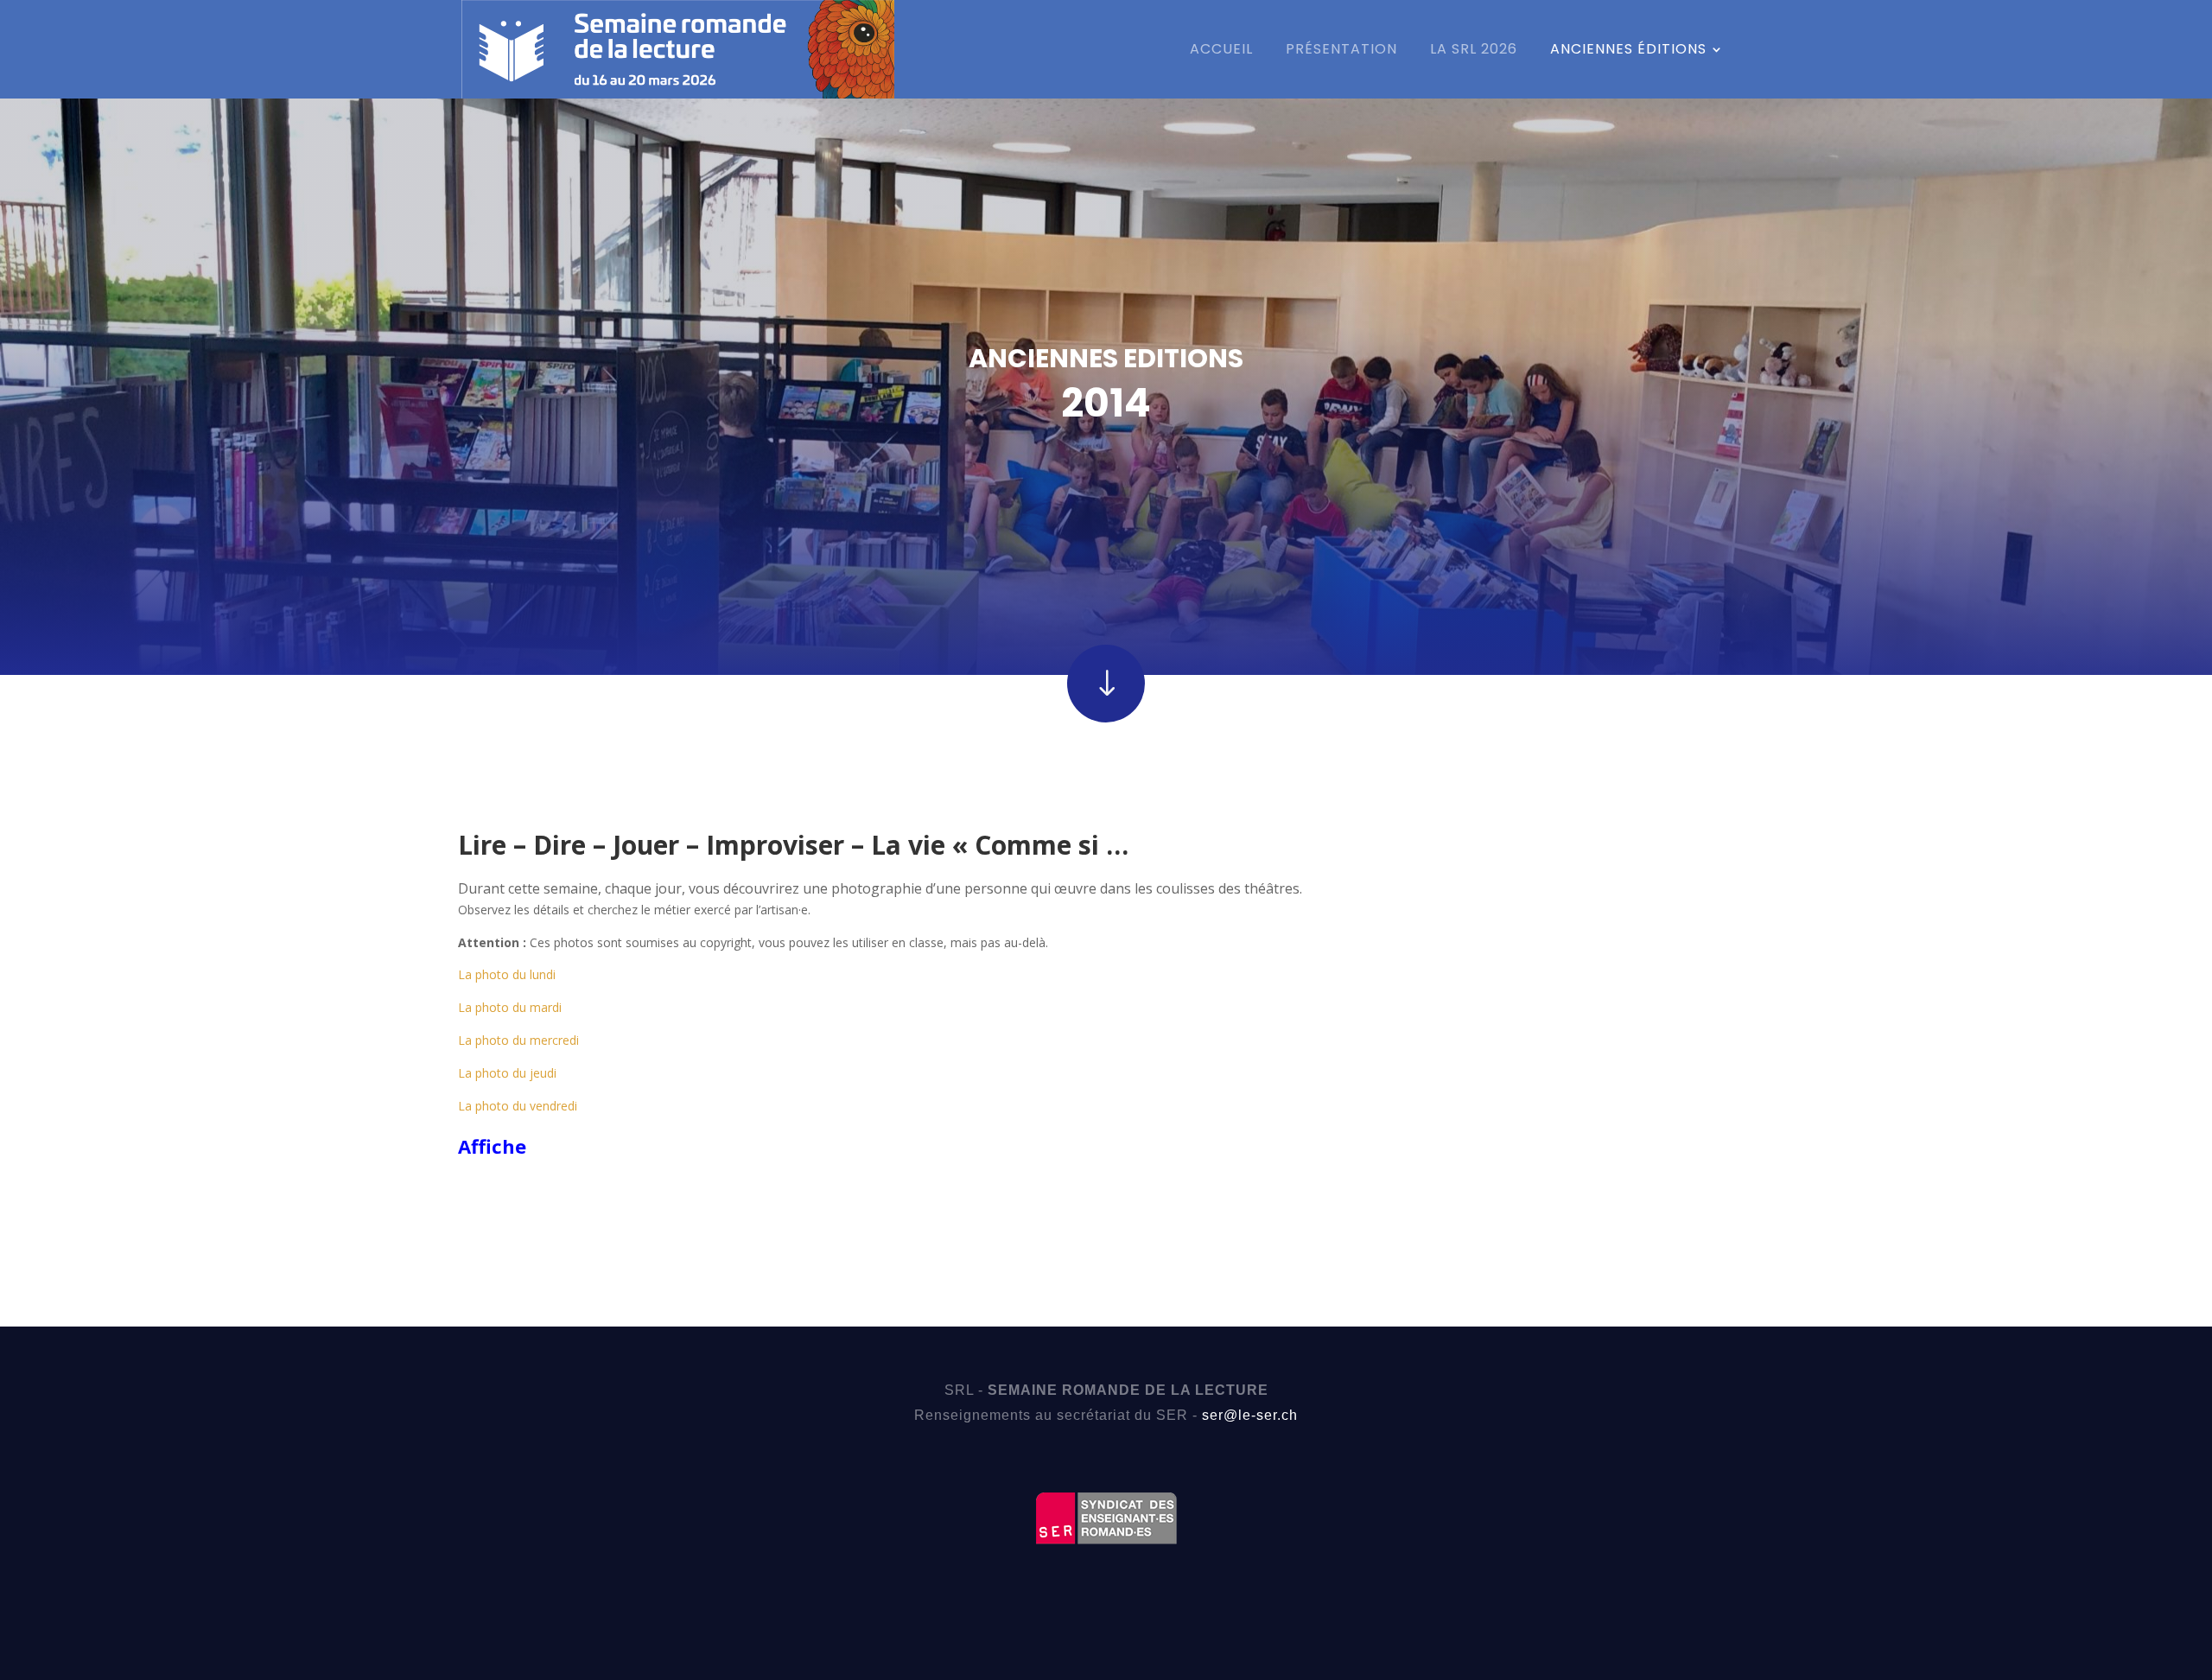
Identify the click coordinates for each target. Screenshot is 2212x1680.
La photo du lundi (507, 974)
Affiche (492, 1146)
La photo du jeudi (507, 1073)
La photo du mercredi (518, 1040)
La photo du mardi (510, 1007)
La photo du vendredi (518, 1106)
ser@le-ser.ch (1250, 1415)
